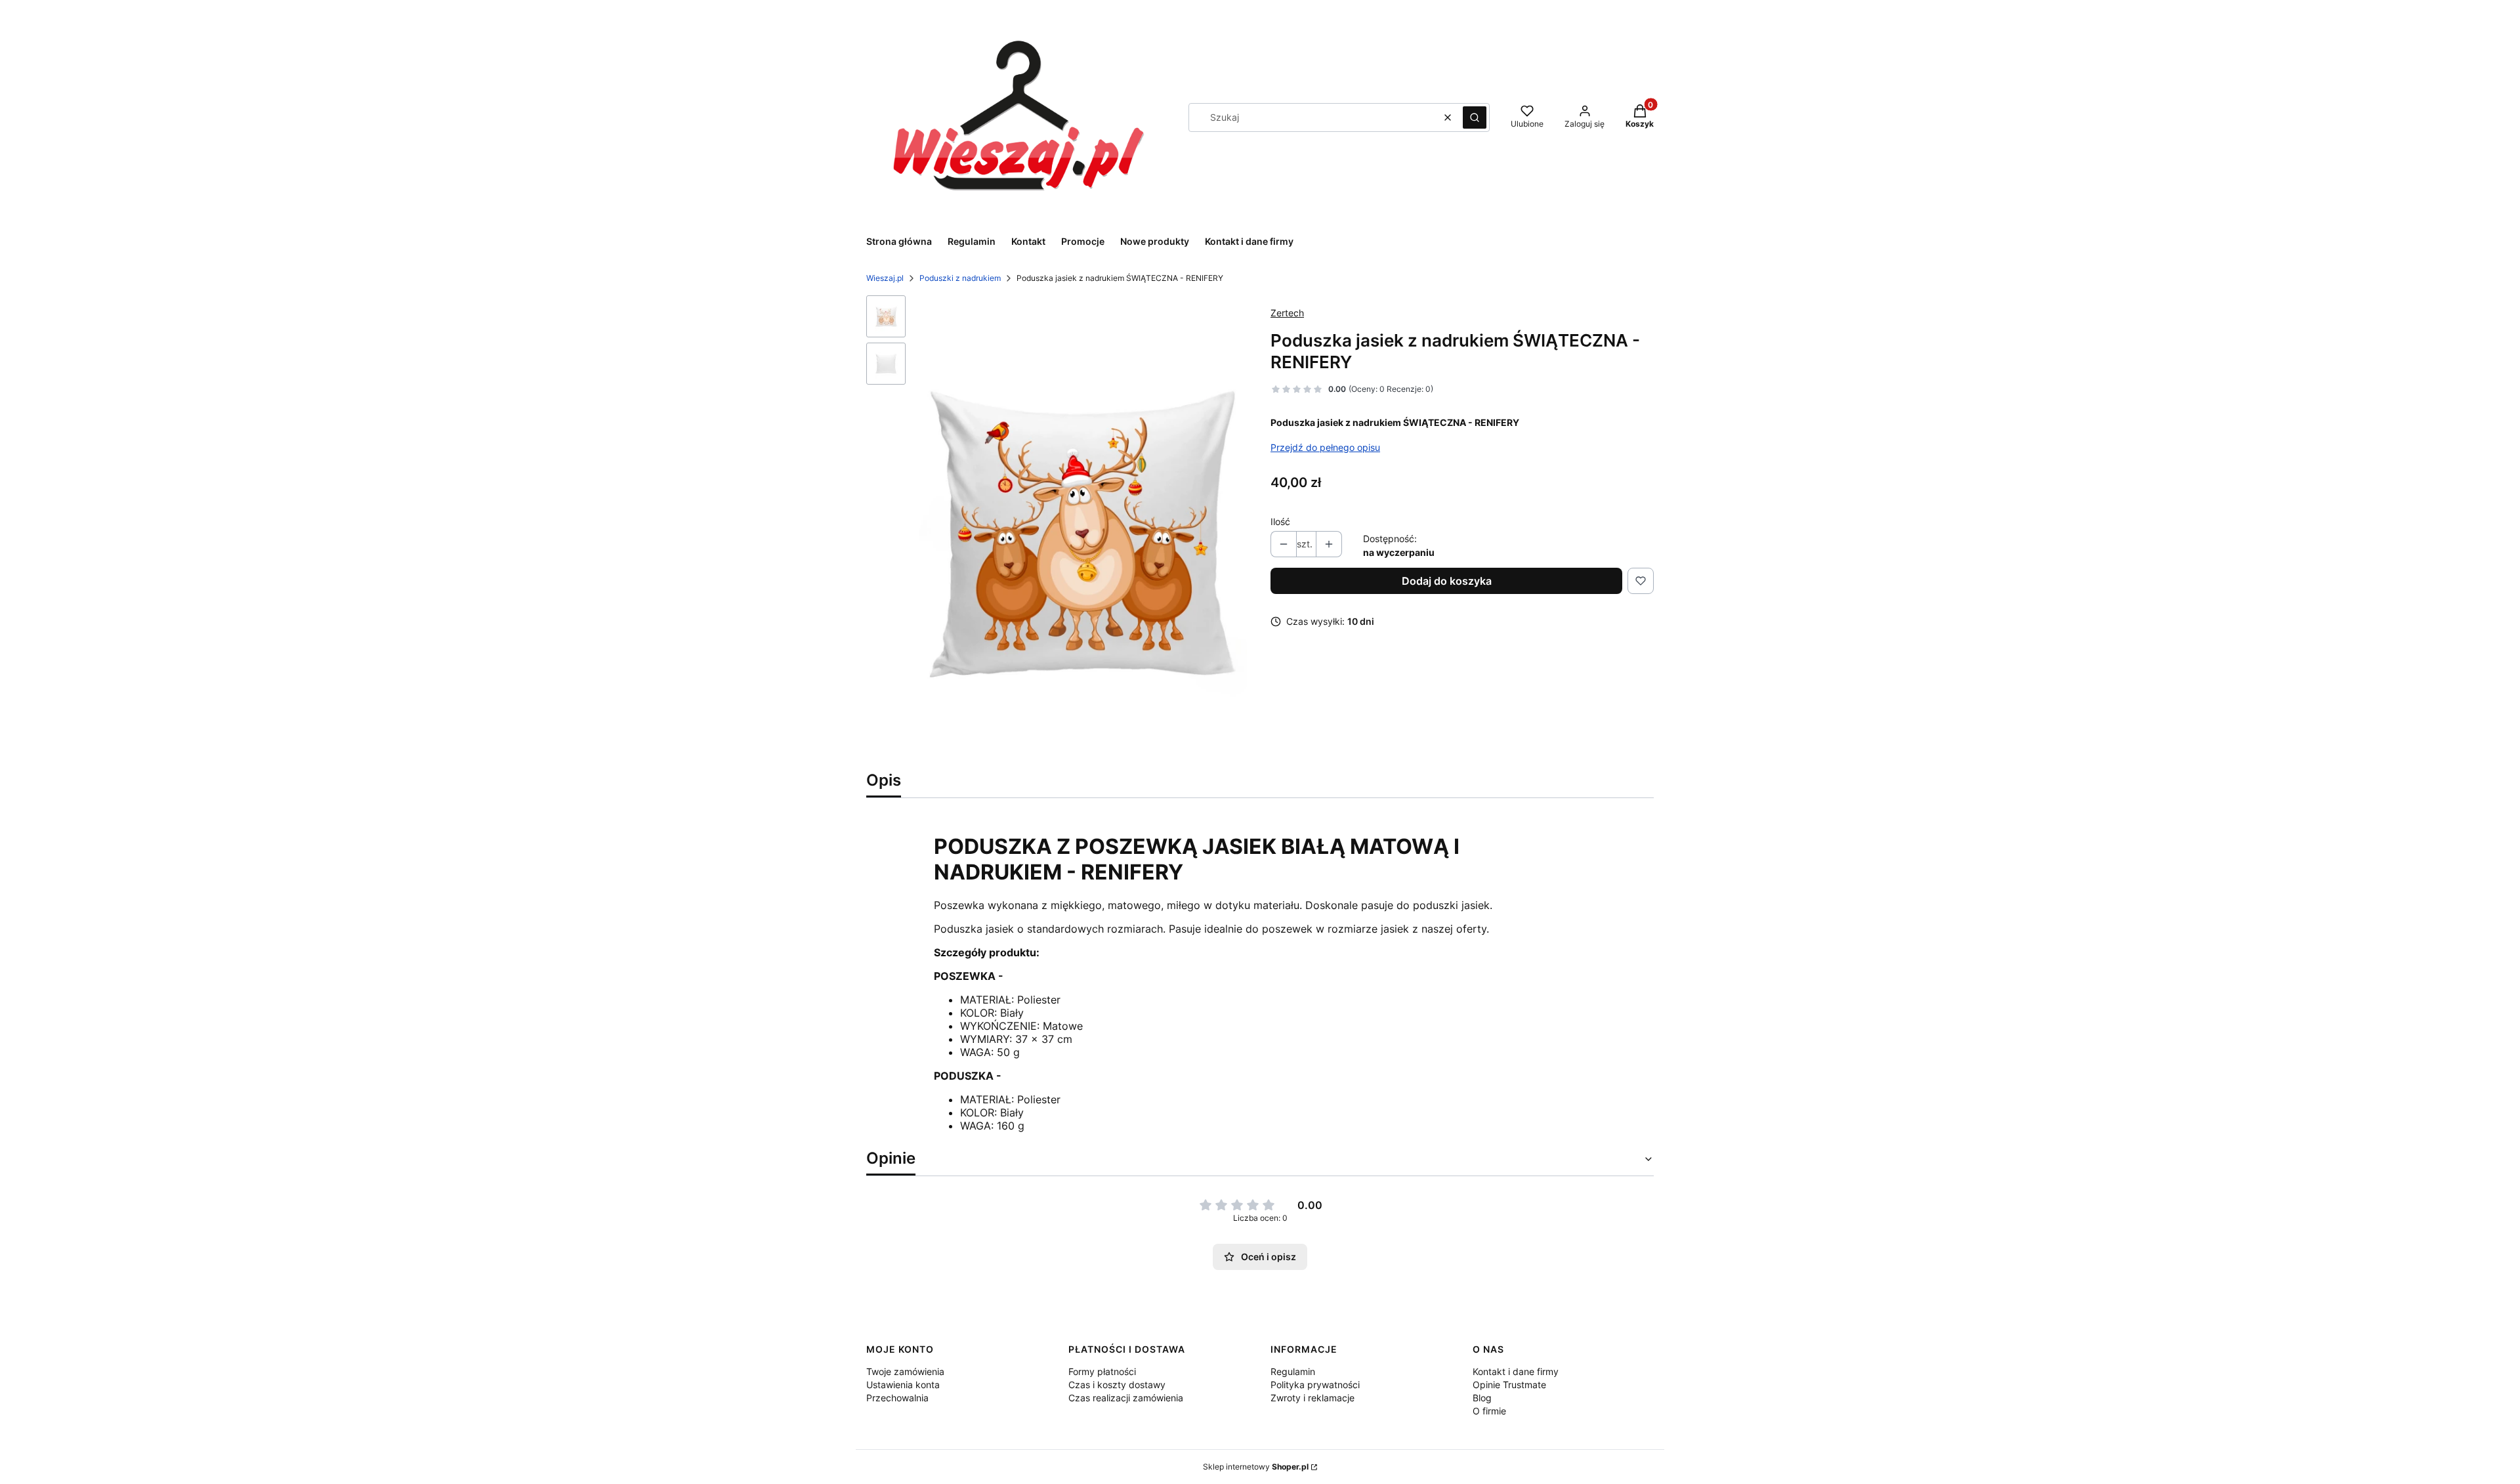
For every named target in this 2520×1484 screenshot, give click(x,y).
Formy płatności (1102, 1371)
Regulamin (1293, 1371)
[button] (1475, 117)
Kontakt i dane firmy (1516, 1371)
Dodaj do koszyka (1447, 581)
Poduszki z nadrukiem (960, 278)
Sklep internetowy (1256, 1467)
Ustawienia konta (903, 1385)
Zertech (1287, 313)
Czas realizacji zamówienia (1126, 1398)
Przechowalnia (897, 1398)
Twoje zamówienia (905, 1371)
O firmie (1489, 1411)
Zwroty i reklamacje (1312, 1398)
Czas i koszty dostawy (1117, 1385)
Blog (1482, 1398)
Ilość (1280, 521)
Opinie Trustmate (1509, 1385)
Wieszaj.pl (885, 278)
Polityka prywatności (1315, 1385)
